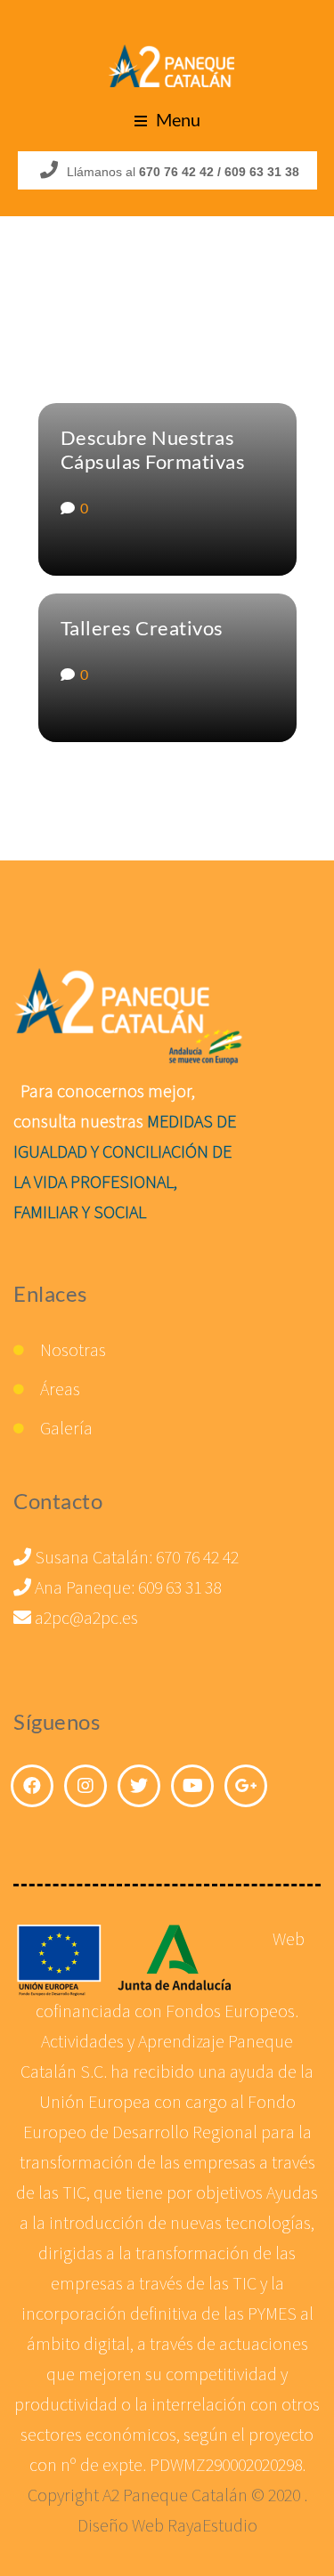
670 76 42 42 (197, 1557)
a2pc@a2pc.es (85, 1617)
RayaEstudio (212, 2525)
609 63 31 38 (179, 1587)
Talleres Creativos (142, 628)
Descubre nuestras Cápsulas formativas (153, 449)
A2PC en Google (246, 1786)
